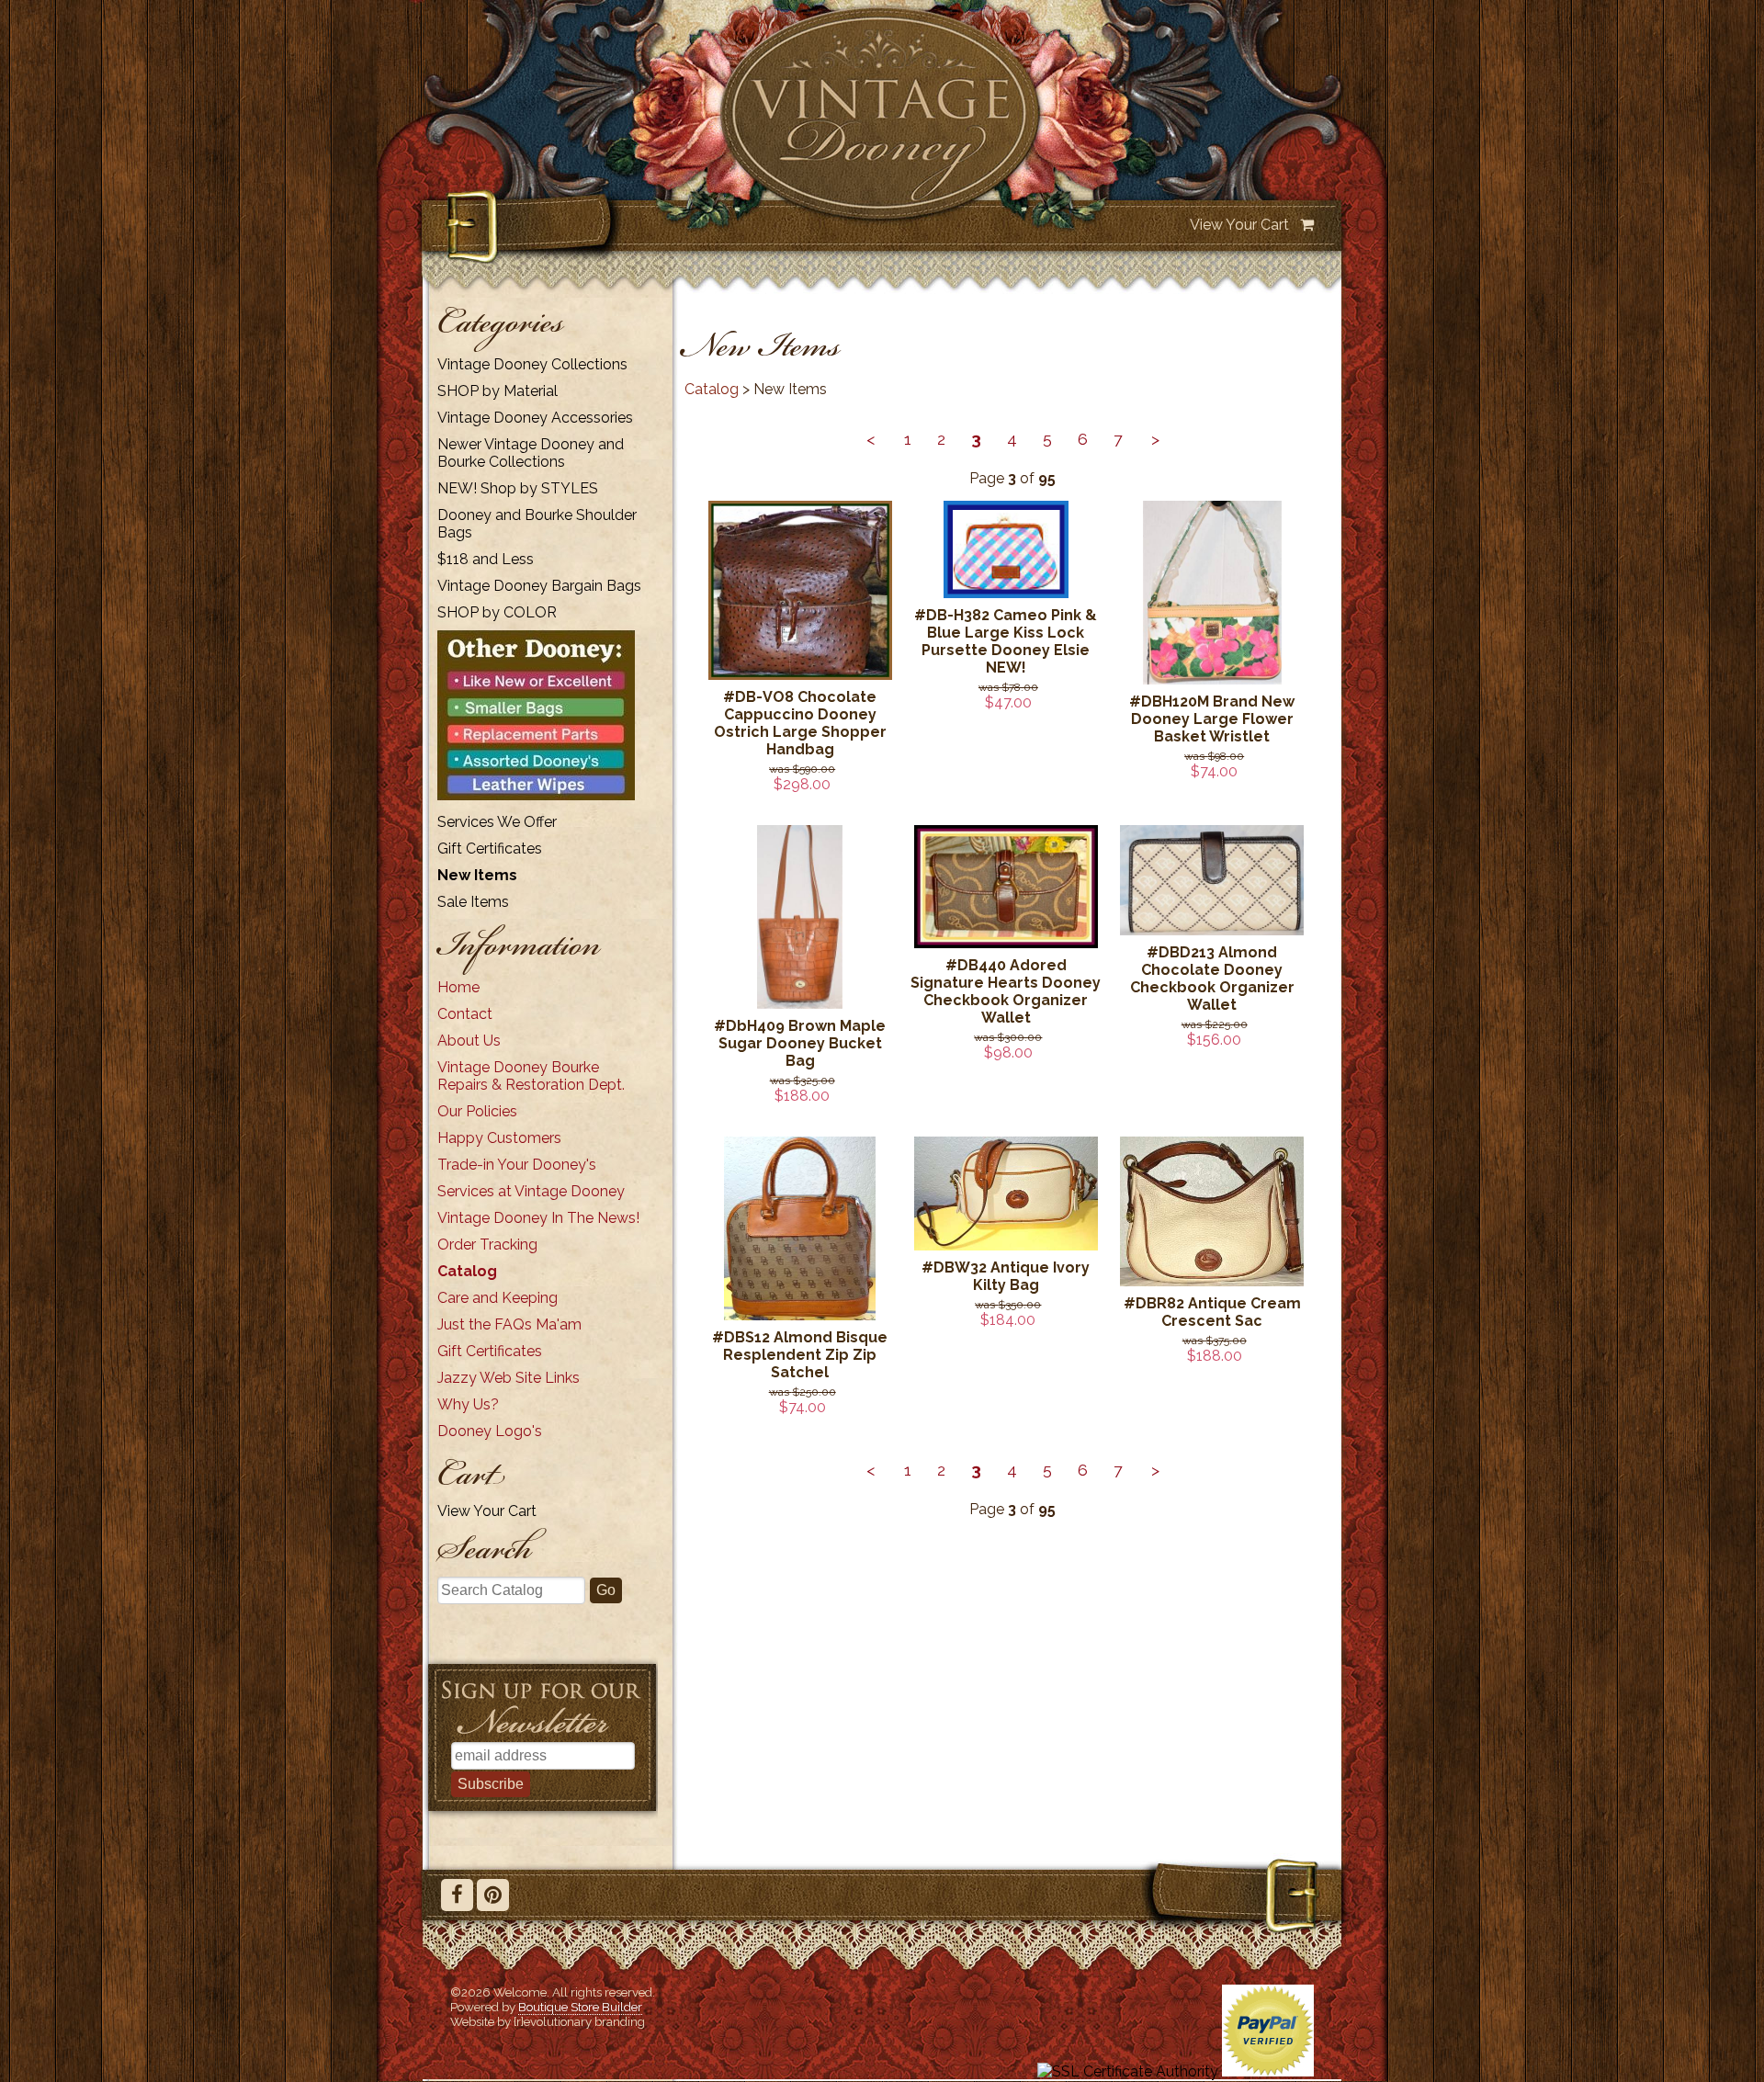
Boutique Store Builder (580, 2007)
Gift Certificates (490, 849)
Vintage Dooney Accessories (535, 418)
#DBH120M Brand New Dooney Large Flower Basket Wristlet (1212, 719)
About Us (469, 1041)
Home (458, 987)
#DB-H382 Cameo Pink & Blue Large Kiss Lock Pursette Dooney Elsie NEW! (1006, 641)
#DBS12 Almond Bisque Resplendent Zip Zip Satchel (800, 1355)
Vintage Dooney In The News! (538, 1218)
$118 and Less (486, 559)
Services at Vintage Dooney (531, 1191)
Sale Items (473, 902)
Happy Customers (499, 1138)
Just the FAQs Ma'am (509, 1324)
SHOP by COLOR (497, 612)
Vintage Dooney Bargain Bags (539, 586)
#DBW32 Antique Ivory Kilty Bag (1006, 1276)
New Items (477, 875)
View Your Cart (1239, 225)
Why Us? (468, 1404)
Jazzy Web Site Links (509, 1378)
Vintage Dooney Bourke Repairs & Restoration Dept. (531, 1076)
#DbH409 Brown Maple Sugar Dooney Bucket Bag (800, 1043)
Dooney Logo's (490, 1431)
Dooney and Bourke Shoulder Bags (537, 524)
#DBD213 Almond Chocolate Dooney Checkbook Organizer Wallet (1212, 979)
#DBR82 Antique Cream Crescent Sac (1212, 1312)
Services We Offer (497, 822)
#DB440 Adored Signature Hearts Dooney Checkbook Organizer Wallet (1006, 991)
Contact (465, 1014)
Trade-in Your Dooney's (517, 1165)
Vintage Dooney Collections (532, 364)
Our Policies (477, 1111)
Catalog (467, 1271)
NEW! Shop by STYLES (518, 488)
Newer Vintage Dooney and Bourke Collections (531, 453)
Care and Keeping (498, 1298)
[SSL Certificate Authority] (1128, 2071)
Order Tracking (487, 1245)
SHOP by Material (498, 391)
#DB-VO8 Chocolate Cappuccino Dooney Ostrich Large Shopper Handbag (800, 723)
